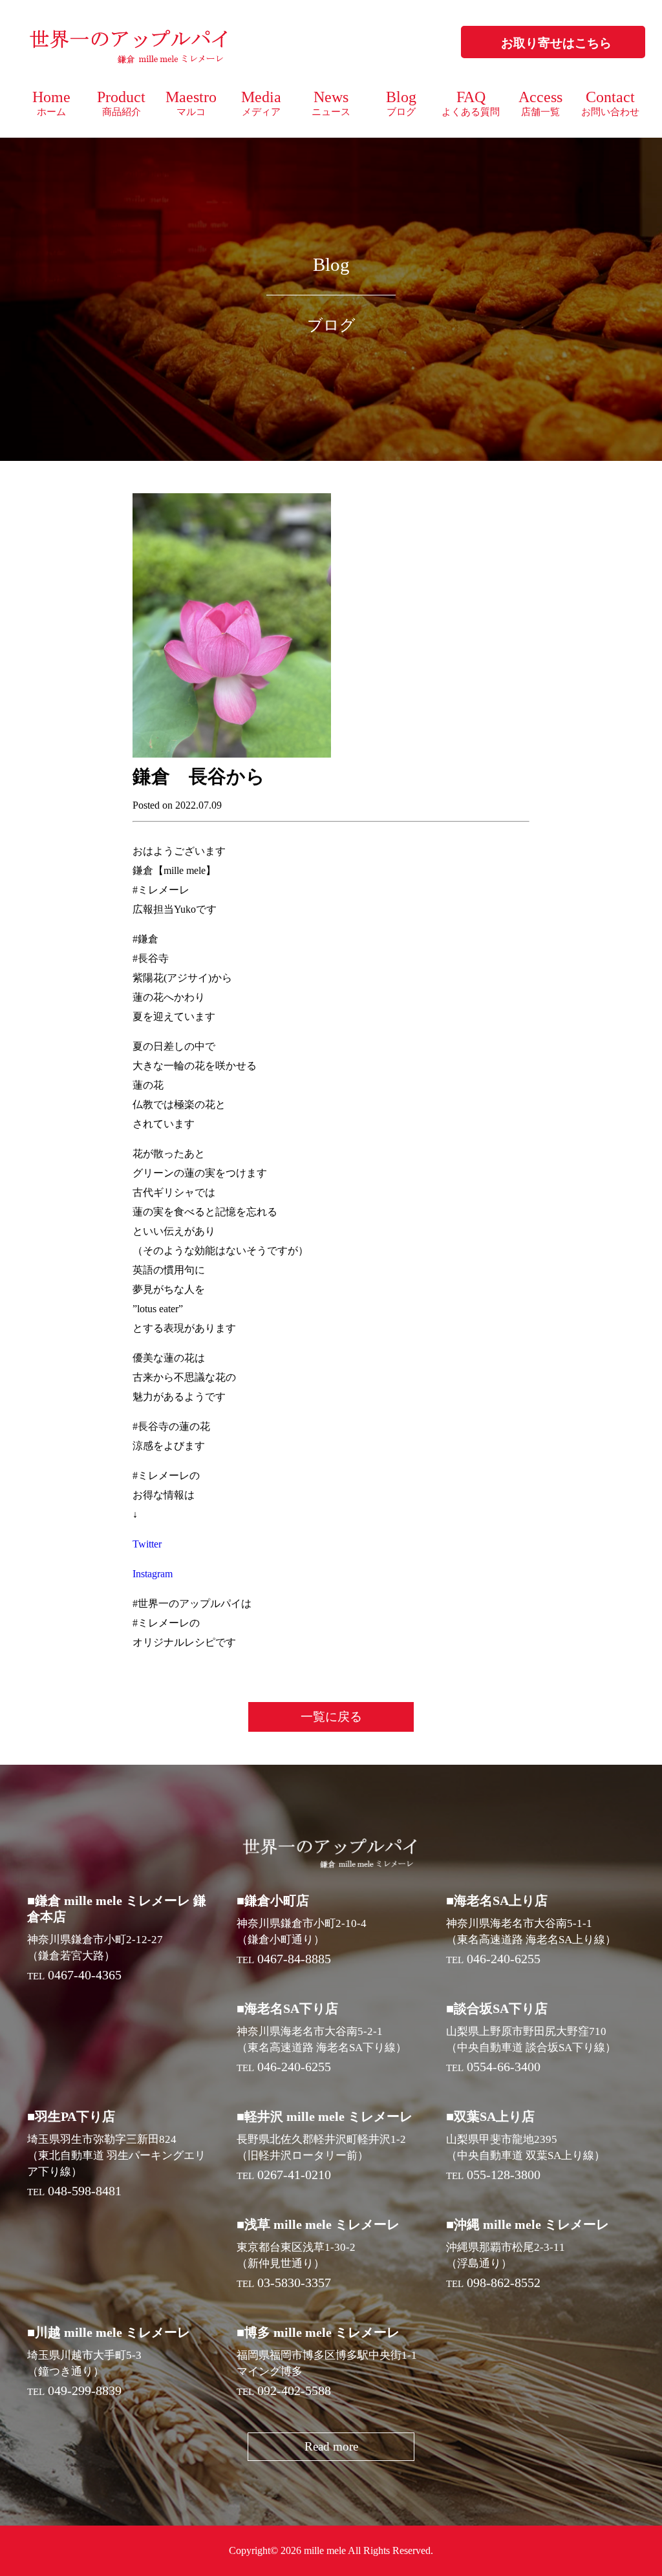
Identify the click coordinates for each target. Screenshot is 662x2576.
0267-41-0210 (294, 2175)
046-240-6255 (504, 1959)
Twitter (147, 1544)
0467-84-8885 (294, 1959)
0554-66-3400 (504, 2067)
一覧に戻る (331, 1717)
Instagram (153, 1574)
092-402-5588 (294, 2390)
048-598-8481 (85, 2191)
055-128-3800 (504, 2175)
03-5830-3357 (294, 2283)
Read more (331, 2446)
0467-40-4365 (85, 1975)
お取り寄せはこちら (556, 43)
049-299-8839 (85, 2390)
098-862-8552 (504, 2283)
